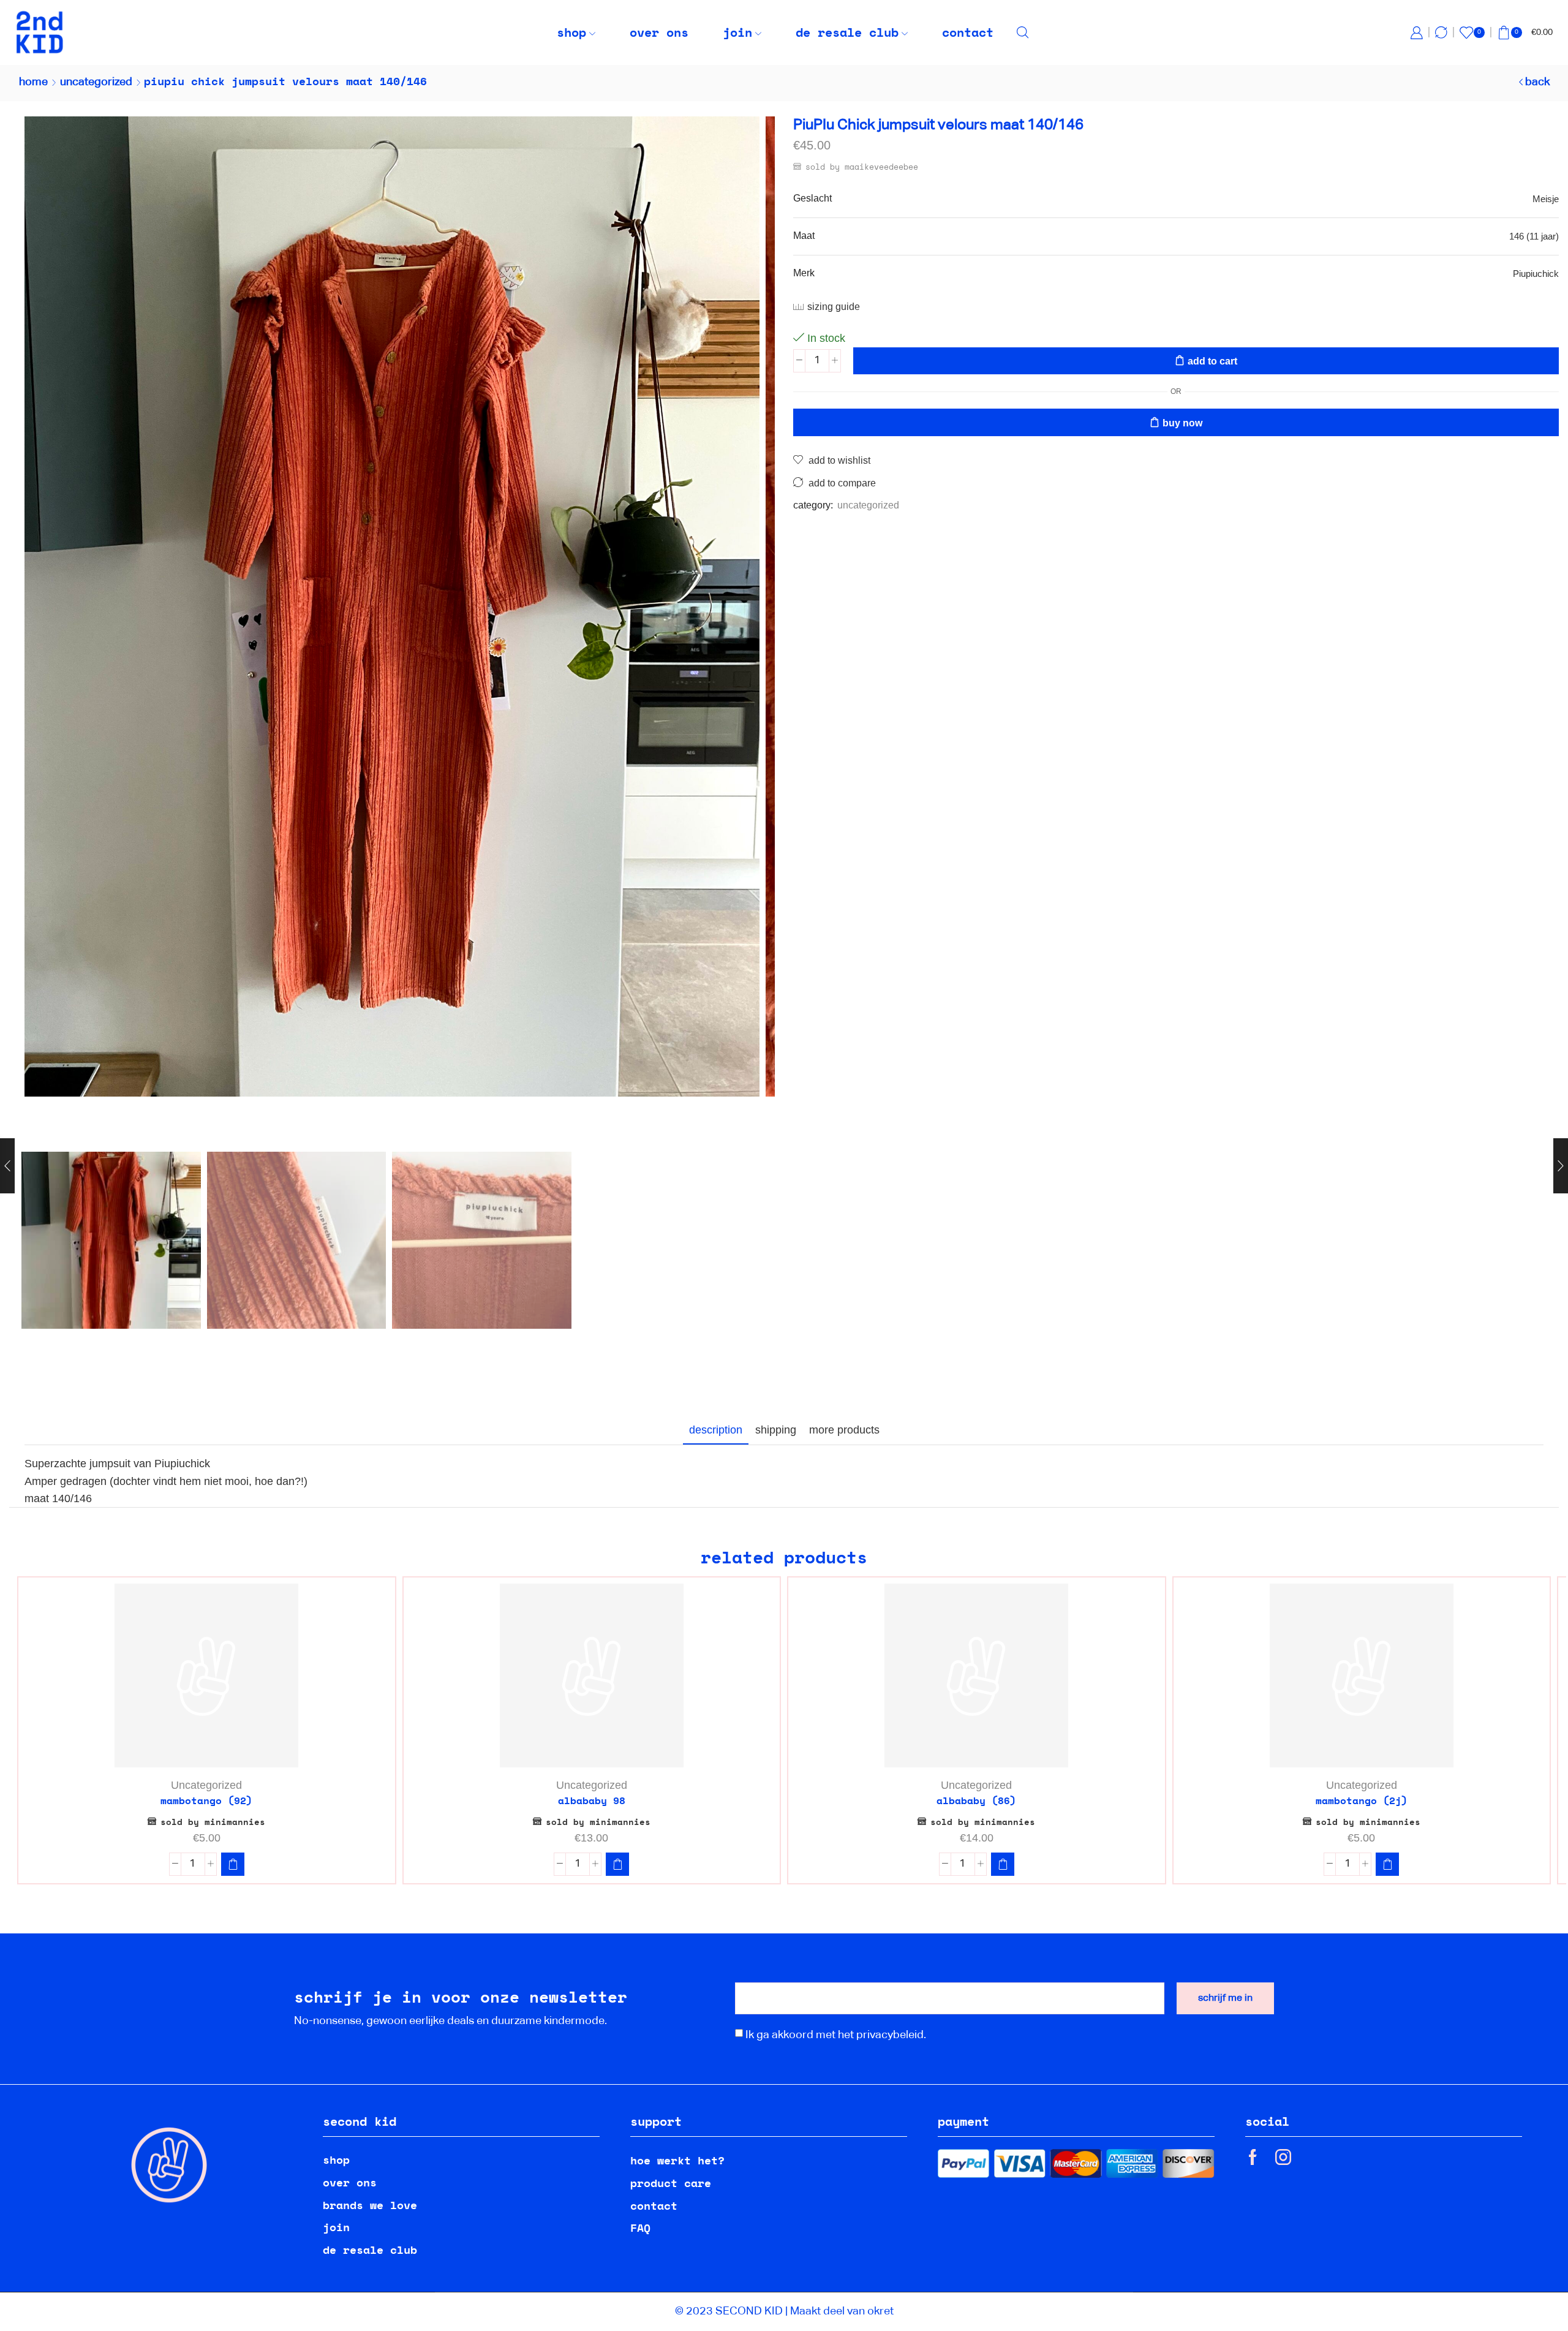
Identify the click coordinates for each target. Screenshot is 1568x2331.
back (1537, 82)
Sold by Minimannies (213, 1822)
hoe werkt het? (677, 2160)
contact (968, 32)
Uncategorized (96, 82)
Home (33, 82)
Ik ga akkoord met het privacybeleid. (836, 2035)
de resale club (847, 32)
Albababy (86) (976, 1801)
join (737, 32)
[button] (233, 1864)
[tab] (716, 1430)
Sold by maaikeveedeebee (862, 167)
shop (571, 32)
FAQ (640, 2227)
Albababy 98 (592, 1801)
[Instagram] (1283, 2157)
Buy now (1182, 423)
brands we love (370, 2205)
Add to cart (1212, 361)
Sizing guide (834, 307)
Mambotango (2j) (1362, 1801)
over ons (659, 32)
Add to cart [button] (213, 1747)
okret (880, 2311)
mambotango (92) (206, 1801)
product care (671, 2183)
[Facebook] (1253, 2157)
